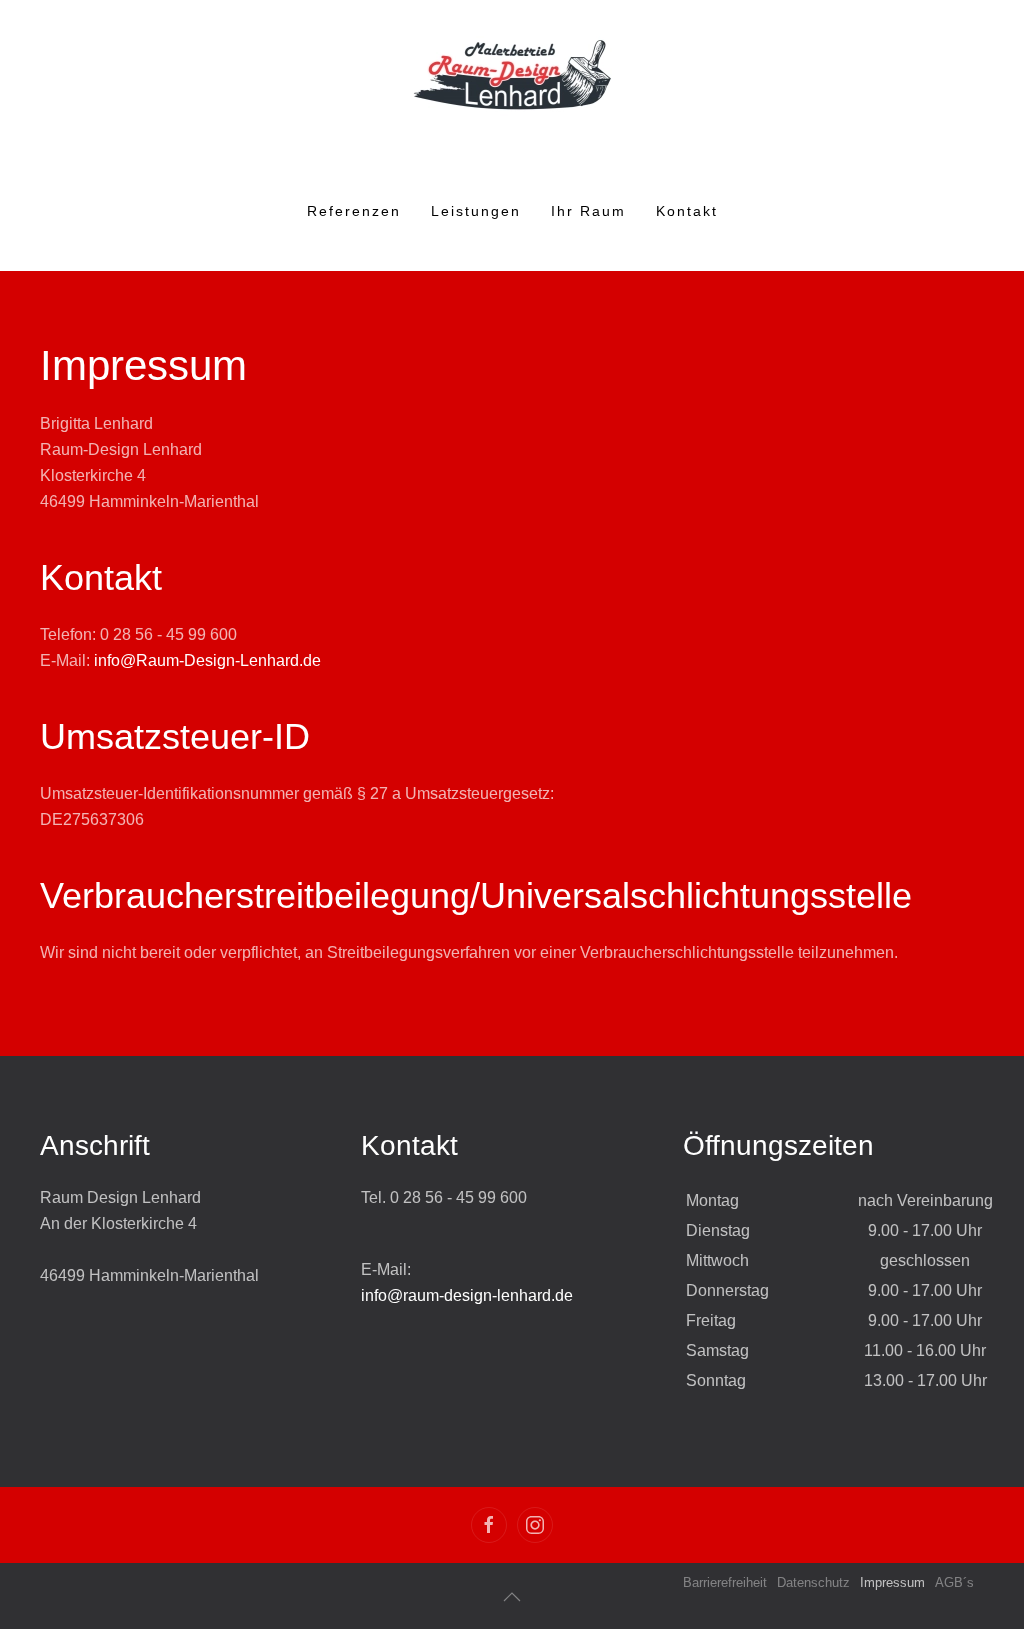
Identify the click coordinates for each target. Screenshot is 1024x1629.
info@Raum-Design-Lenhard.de (207, 660)
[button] (512, 1597)
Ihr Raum (588, 211)
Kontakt (687, 211)
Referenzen (354, 211)
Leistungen (476, 211)
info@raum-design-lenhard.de (467, 1295)
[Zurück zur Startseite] (512, 75)
